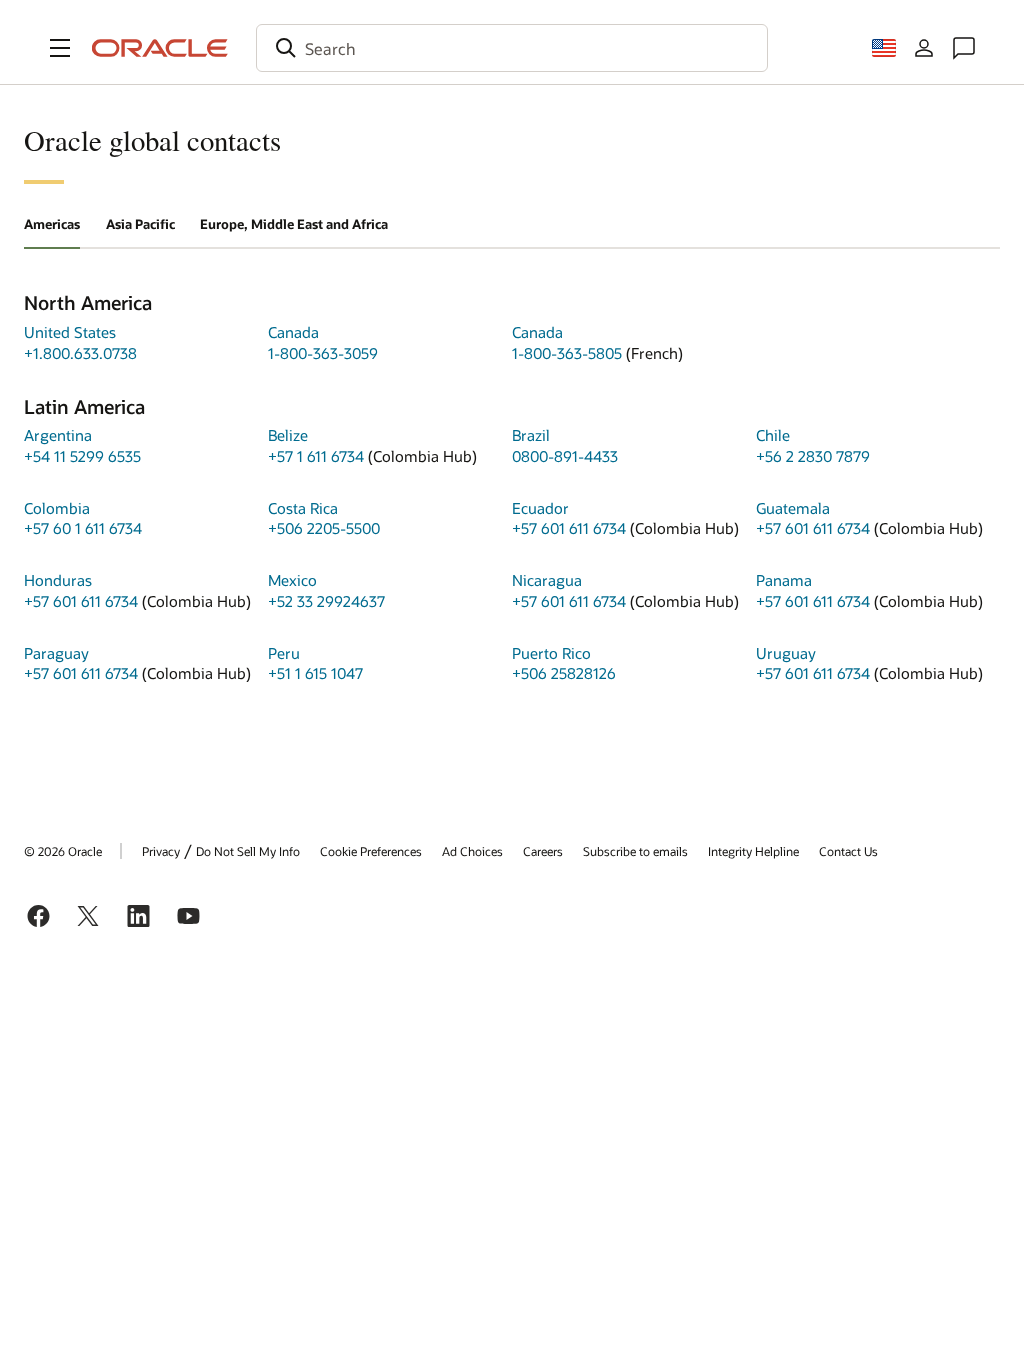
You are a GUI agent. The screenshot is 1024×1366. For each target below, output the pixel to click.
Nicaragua (547, 580)
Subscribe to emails (635, 851)
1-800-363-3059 (323, 353)
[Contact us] (964, 48)
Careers (543, 851)
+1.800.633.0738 (80, 353)
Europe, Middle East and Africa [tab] (294, 224)
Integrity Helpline (753, 851)
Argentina (58, 435)
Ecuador (540, 508)
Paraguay (56, 653)
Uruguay (786, 653)
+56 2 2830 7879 (813, 456)
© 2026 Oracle (63, 851)
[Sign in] (924, 48)
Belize (288, 435)
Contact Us (848, 851)
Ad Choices (472, 851)
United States (70, 332)
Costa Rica (303, 508)
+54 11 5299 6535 (82, 456)
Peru (284, 653)
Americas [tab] (52, 224)
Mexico (292, 580)
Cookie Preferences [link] (371, 851)
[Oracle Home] (160, 48)
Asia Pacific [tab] (140, 224)
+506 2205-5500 (324, 528)
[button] (60, 48)
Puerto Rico (551, 653)
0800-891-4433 (565, 456)
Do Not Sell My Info (248, 851)
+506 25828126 (564, 673)
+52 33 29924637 (326, 601)
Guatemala (793, 508)
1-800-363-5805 (567, 353)
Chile (773, 435)
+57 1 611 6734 (316, 456)
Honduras (58, 580)
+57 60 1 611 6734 (83, 528)
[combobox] (512, 48)
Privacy (161, 851)
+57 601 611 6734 (569, 528)
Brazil (531, 435)
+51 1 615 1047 (315, 673)
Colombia (57, 508)
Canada (293, 332)
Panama (784, 580)
